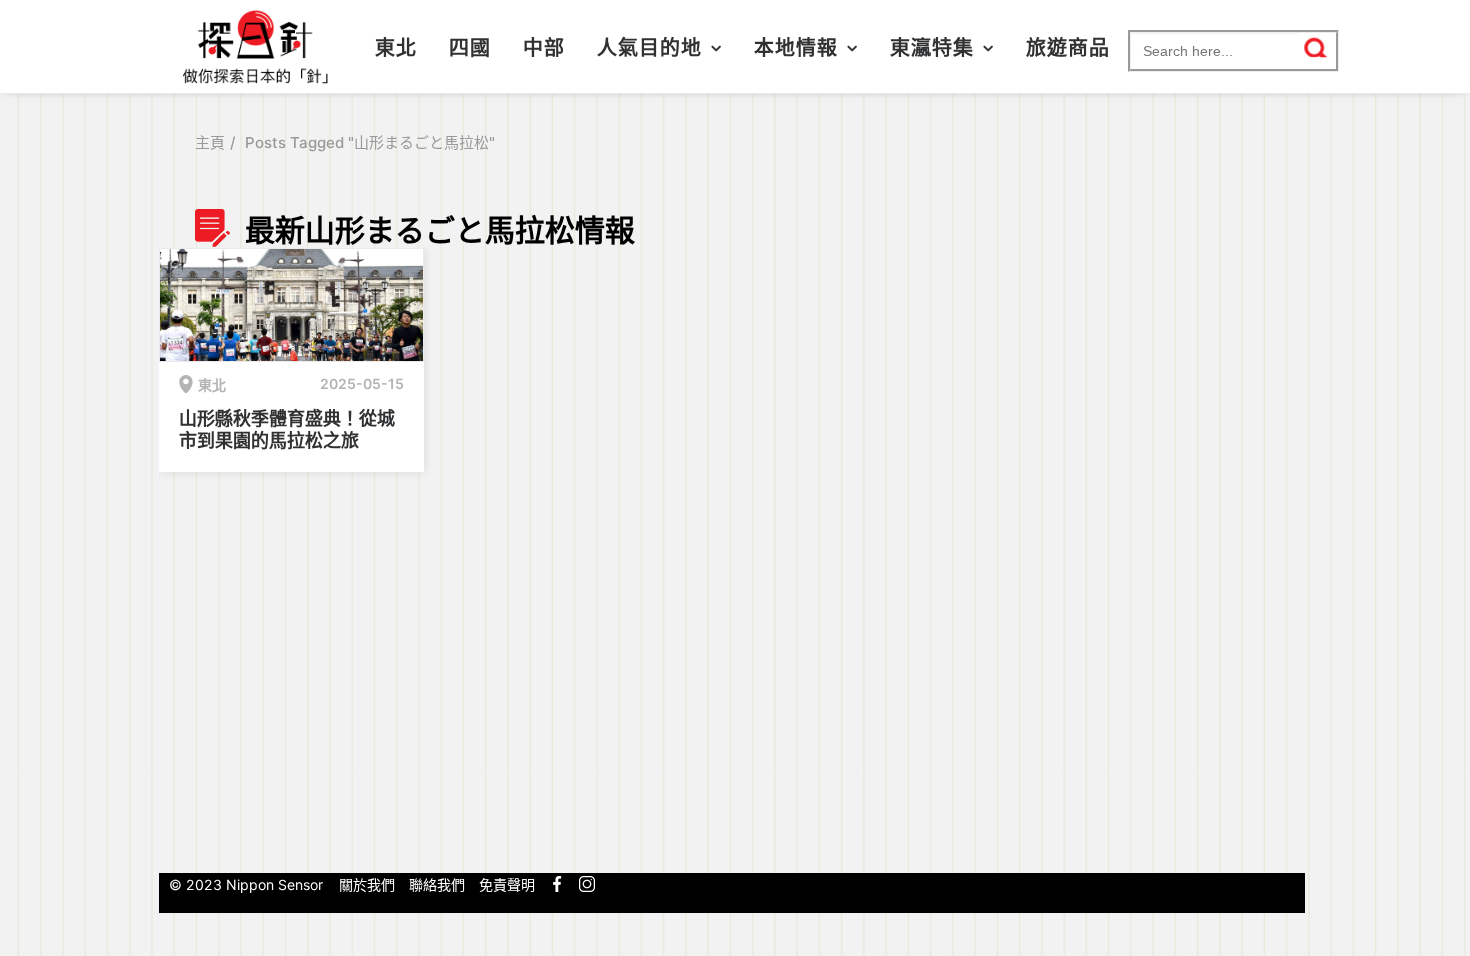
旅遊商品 (1068, 48)
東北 (396, 48)
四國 (470, 48)
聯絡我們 (437, 884)
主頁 (210, 142)
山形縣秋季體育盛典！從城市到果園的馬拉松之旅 (287, 429)
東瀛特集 (932, 48)
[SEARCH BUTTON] (1316, 48)
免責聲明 (507, 884)
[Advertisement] (1168, 533)
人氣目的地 (649, 48)
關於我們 (367, 884)
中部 (544, 48)
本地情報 (796, 48)
